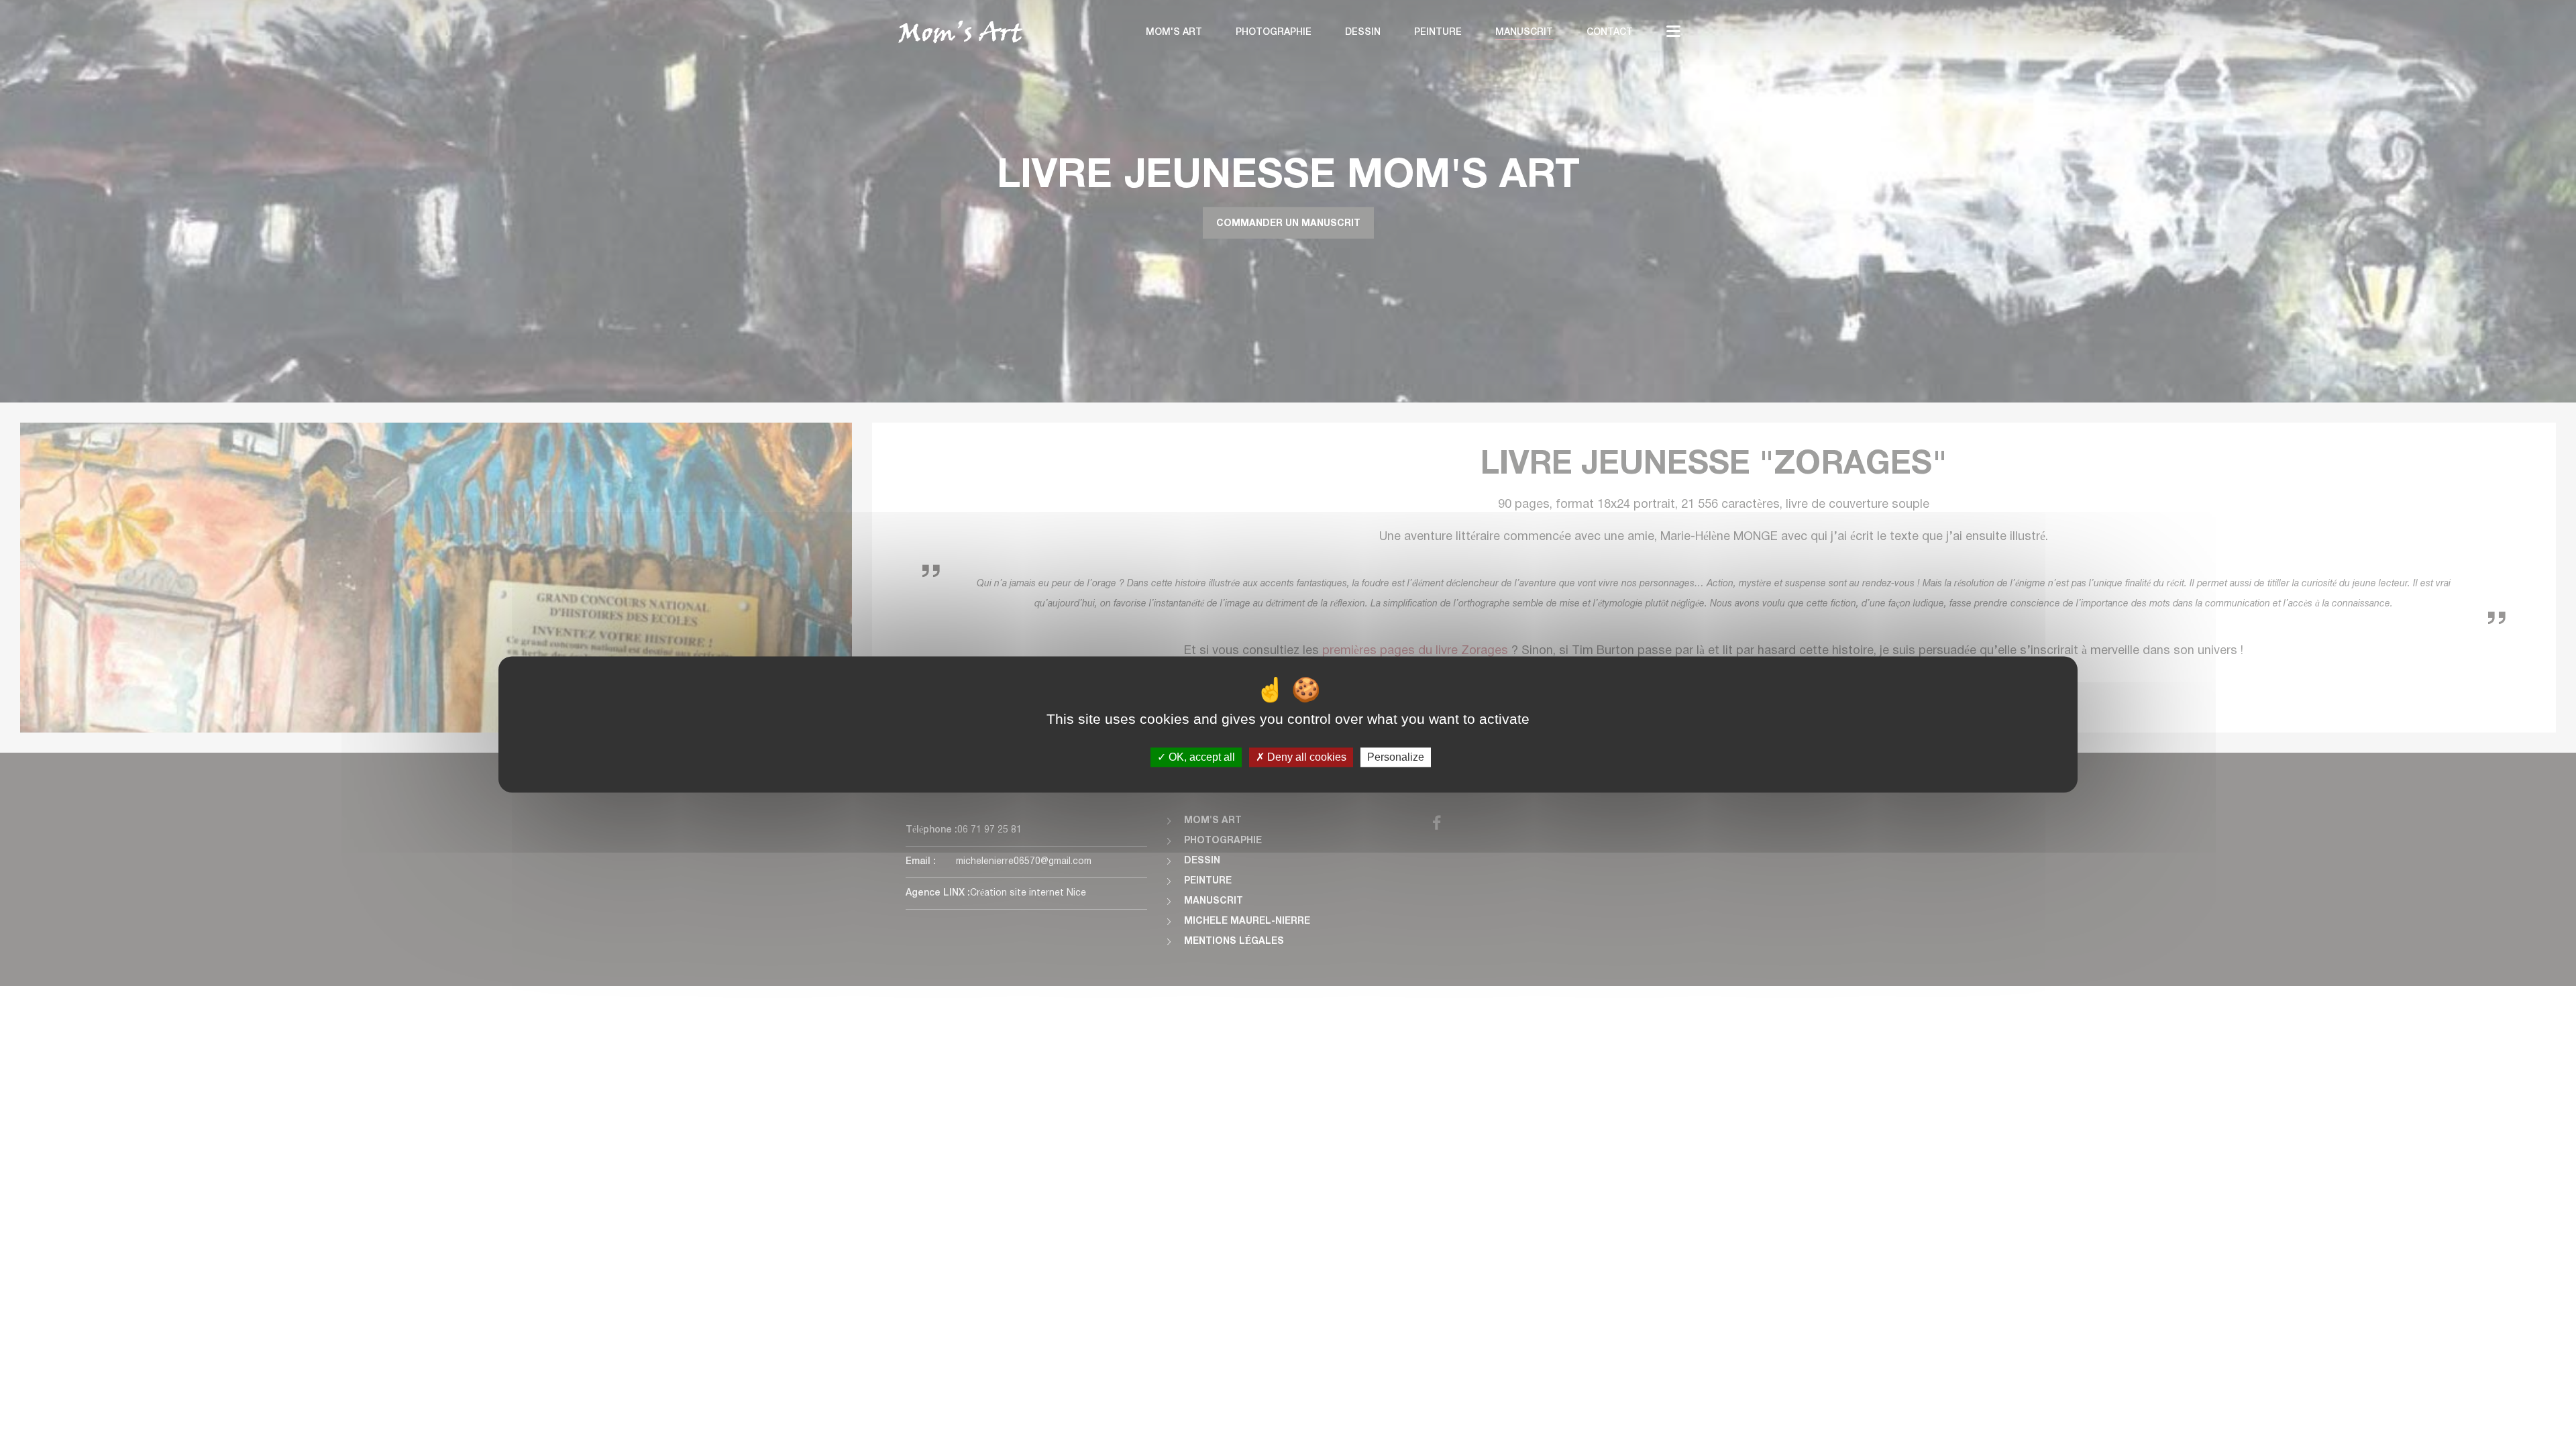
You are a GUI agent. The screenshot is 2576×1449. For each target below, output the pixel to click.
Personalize (1396, 757)
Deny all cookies (1305, 757)
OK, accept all (1200, 757)
